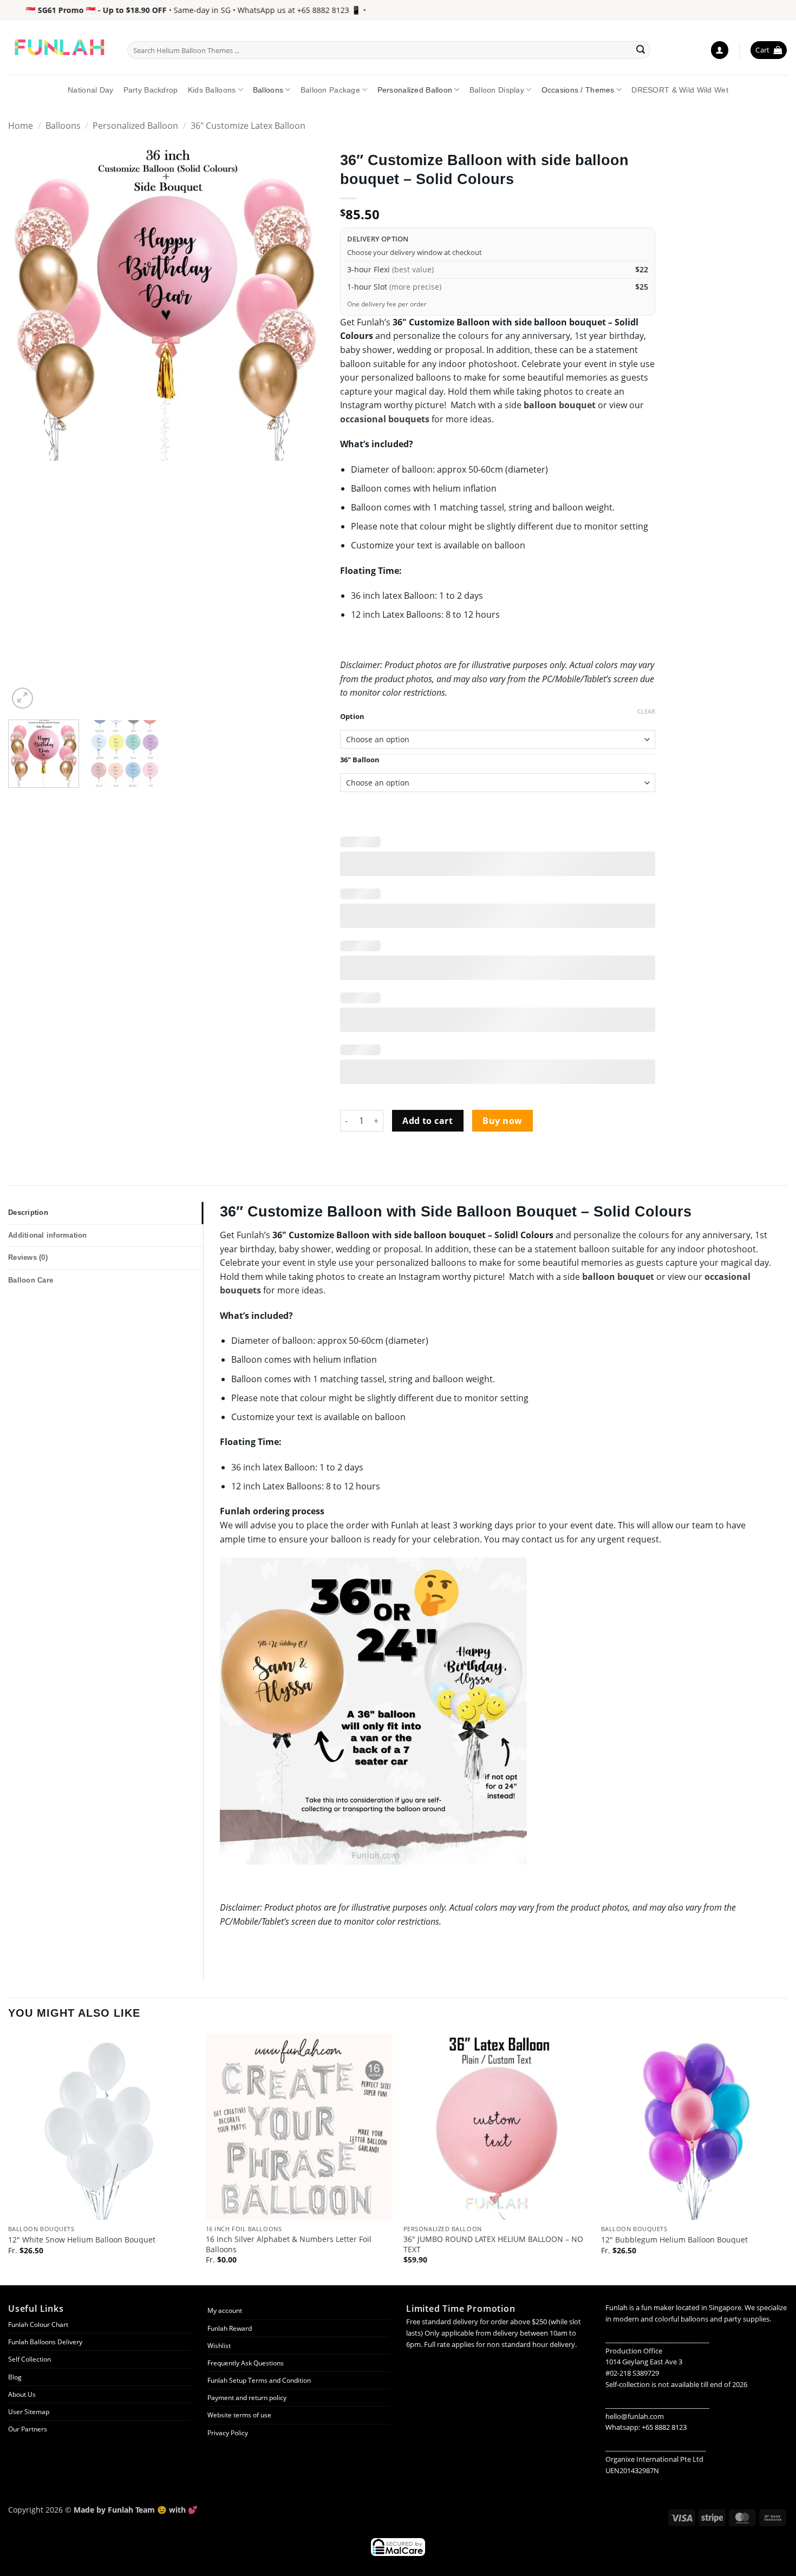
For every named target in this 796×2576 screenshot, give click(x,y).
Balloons (268, 90)
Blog (15, 2377)
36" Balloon (360, 760)
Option (352, 717)
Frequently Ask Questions (246, 2363)
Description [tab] (28, 1212)
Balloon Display (497, 90)
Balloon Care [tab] (31, 1280)
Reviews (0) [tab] (28, 1257)
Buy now (502, 1121)
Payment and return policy (247, 2398)
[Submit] (641, 50)
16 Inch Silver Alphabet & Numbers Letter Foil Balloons (289, 2244)
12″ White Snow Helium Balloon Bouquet (82, 2240)
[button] (720, 50)
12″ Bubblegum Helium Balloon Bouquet (674, 2240)
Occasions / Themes (578, 90)
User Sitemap (29, 2412)
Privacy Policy (228, 2433)
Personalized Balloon (415, 90)
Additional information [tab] (48, 1235)
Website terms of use (239, 2415)
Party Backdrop (151, 90)
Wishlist (219, 2346)
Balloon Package (330, 90)
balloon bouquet (560, 405)
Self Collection (30, 2359)
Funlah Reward (230, 2328)
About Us (22, 2394)
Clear (646, 711)
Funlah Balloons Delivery (45, 2342)
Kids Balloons (212, 90)
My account (225, 2310)
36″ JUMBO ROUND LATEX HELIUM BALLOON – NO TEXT (493, 2244)
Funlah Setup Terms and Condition (259, 2380)
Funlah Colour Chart (38, 2325)
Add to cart (428, 1121)
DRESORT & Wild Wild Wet (680, 90)
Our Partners (28, 2429)
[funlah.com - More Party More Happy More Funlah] (60, 48)
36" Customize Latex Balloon (248, 126)
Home (21, 126)
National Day (90, 90)
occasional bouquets (385, 419)
